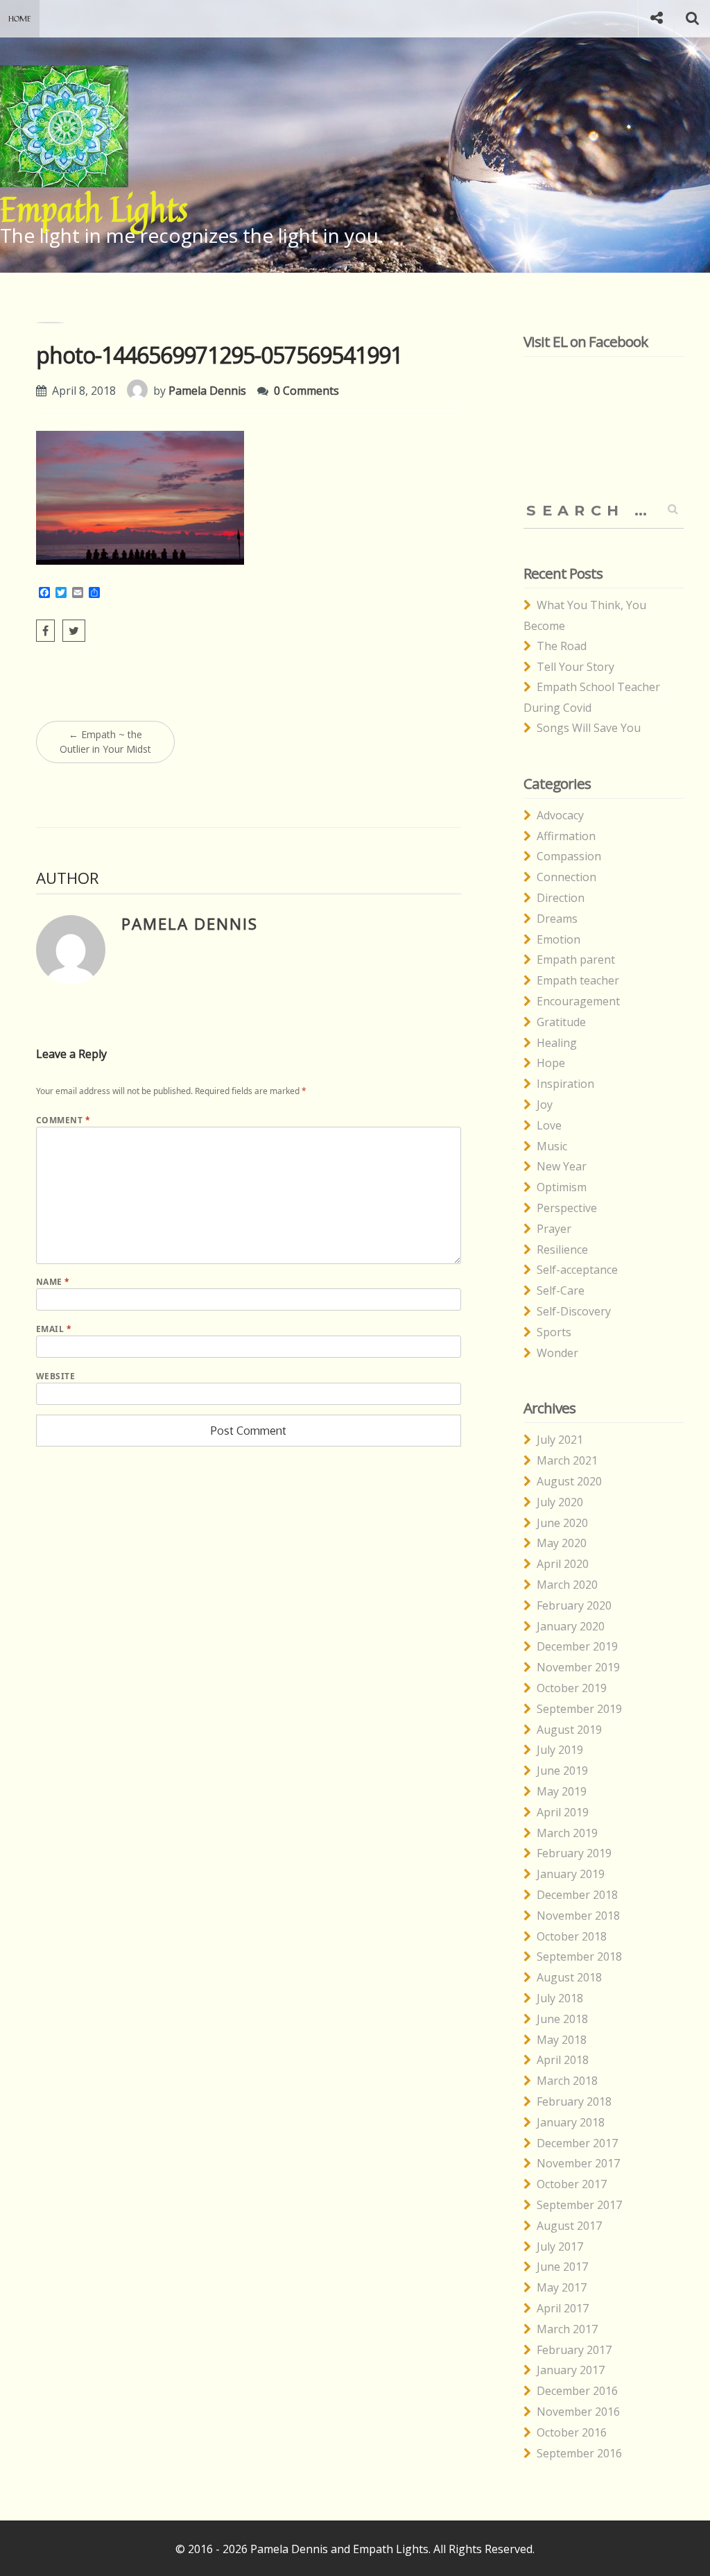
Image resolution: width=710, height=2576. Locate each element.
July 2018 (560, 1998)
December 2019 (577, 1646)
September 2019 (579, 1709)
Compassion (569, 856)
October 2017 (572, 2184)
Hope (551, 1063)
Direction (561, 898)
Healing (557, 1043)
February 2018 (574, 2101)
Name (53, 1282)
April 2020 (563, 1564)
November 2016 (578, 2412)
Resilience (562, 1249)
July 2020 (560, 1502)
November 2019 (578, 1667)
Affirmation (566, 836)
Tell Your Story (575, 667)
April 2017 (563, 2308)
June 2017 (562, 2267)
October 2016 (572, 2432)
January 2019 (571, 1874)
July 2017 (560, 2246)
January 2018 (571, 2122)
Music (552, 1146)
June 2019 (562, 1771)
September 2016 (579, 2453)
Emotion (559, 939)
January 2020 (571, 1626)
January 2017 (571, 2370)
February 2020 (574, 1605)
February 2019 (574, 1853)
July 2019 (560, 1750)
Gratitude (561, 1022)
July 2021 (560, 1440)
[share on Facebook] (45, 631)
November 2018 (578, 1916)
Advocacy (560, 815)
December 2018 (577, 1895)
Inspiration (565, 1084)
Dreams (557, 919)
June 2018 (562, 2019)
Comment (63, 1120)
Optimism (562, 1187)
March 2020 (567, 1585)
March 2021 (567, 1460)
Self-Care (561, 1290)
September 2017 (579, 2205)
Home (20, 18)
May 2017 (562, 2287)
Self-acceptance (577, 1270)
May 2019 (562, 1791)
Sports (554, 1332)
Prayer (554, 1229)
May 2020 (562, 1543)
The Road (562, 646)
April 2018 (563, 2060)
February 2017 (574, 2350)
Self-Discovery (574, 1311)
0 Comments (306, 391)
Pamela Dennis (207, 391)
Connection (566, 877)
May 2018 (562, 2040)
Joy (545, 1104)
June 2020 (562, 1523)
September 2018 (579, 1956)
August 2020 (569, 1481)
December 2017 (577, 2143)
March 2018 (567, 2081)
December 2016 (577, 2391)
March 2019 (567, 1833)
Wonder (557, 1353)
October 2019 (572, 1688)
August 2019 (569, 1730)
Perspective (567, 1208)
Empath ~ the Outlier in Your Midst (105, 742)
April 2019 (563, 1812)
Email (54, 1329)
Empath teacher (578, 980)
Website (55, 1376)
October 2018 (572, 1936)
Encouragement (578, 1001)
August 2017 (569, 2226)
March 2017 (567, 2329)
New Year (562, 1166)
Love (549, 1125)
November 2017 (578, 2163)
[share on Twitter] (74, 631)
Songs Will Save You (589, 728)
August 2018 (569, 1977)
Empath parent (576, 959)
